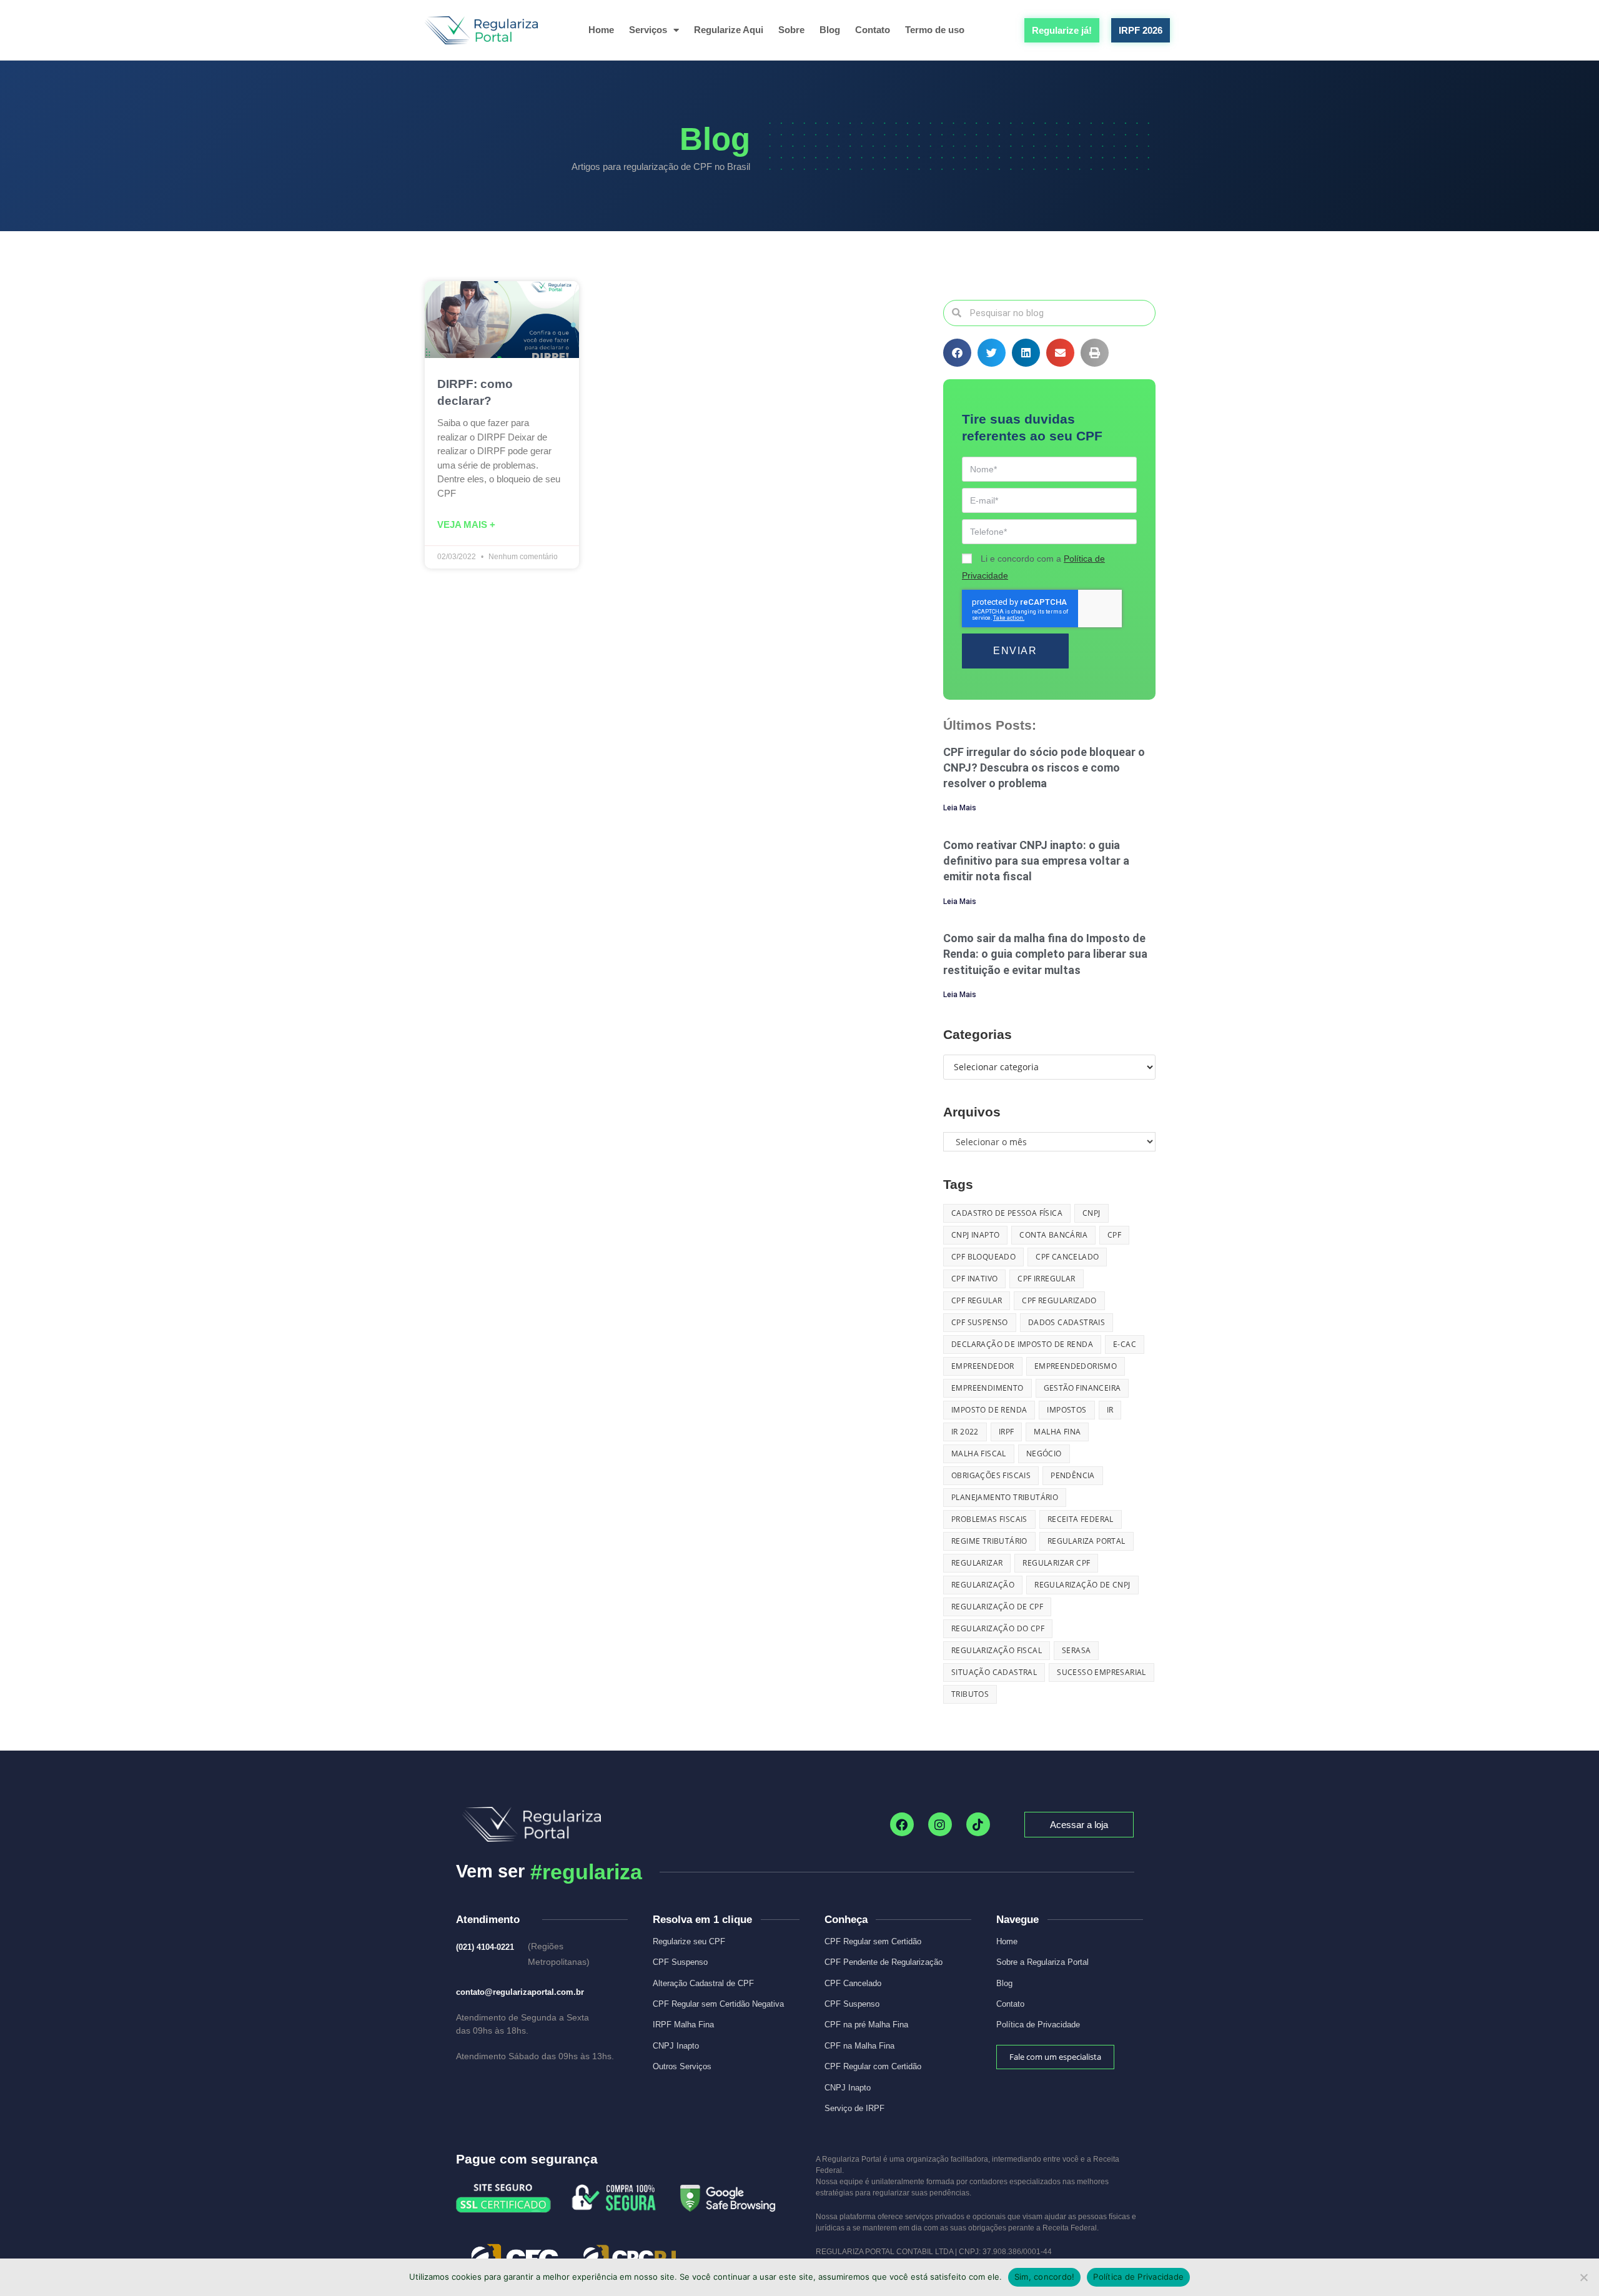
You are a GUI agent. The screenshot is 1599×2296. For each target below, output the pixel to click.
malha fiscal (979, 1454)
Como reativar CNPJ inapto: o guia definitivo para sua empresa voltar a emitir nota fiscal (1036, 861)
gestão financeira (1082, 1388)
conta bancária (1053, 1235)
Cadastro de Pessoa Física (1007, 1213)
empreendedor (983, 1366)
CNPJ (1092, 1213)
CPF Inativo (974, 1279)
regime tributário (989, 1541)
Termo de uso (935, 30)
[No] (1583, 2277)
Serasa (1076, 1650)
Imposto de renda (989, 1410)
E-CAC (1125, 1344)
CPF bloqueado (983, 1257)
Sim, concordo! (1045, 2277)
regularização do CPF (998, 1628)
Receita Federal (1081, 1519)
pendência (1073, 1475)
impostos (1067, 1410)
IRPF (1007, 1432)
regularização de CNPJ (1082, 1585)
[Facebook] (902, 1824)
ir (1110, 1410)
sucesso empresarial (1101, 1672)
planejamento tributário (1005, 1497)
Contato (873, 30)
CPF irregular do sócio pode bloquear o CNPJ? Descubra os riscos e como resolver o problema (1044, 768)
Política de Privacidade (1138, 2277)
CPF (1114, 1235)
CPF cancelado (1067, 1257)
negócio (1044, 1454)
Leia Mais (960, 808)
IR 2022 (965, 1432)
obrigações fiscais (991, 1475)
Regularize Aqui (729, 30)
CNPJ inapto (975, 1235)
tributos (970, 1694)
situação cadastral (994, 1672)
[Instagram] (940, 1824)
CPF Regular (977, 1300)
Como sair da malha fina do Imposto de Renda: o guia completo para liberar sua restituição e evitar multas (1045, 954)
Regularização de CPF (997, 1607)
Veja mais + (466, 524)
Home (601, 30)
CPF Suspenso (980, 1322)
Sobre (791, 30)
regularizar (977, 1563)
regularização (983, 1585)
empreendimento (988, 1388)
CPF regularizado (1059, 1300)
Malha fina (1057, 1432)
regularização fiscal (997, 1650)
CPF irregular (1046, 1279)
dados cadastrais (1067, 1322)
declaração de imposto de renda (1022, 1344)
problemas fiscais (989, 1519)
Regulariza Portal (1087, 1541)
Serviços (648, 30)
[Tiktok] (978, 1824)
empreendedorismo (1076, 1366)
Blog (830, 30)
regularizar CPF (1056, 1563)
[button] (957, 353)
